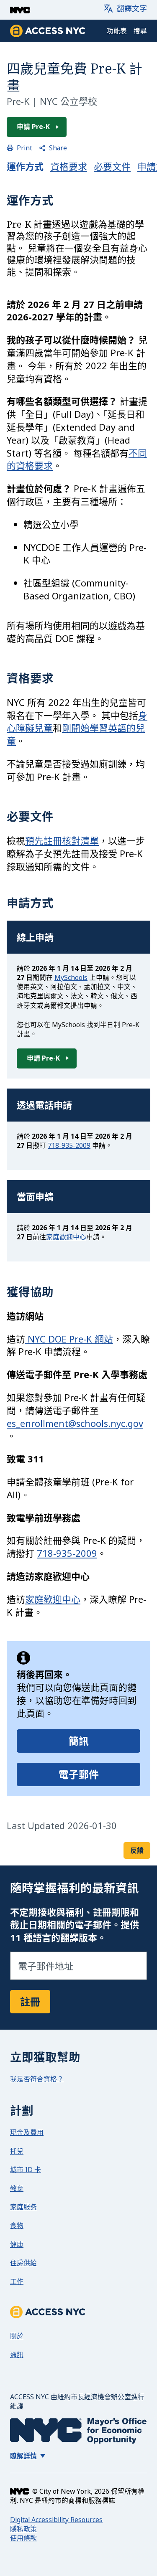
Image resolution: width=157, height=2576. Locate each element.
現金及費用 (27, 2132)
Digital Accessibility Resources (56, 2520)
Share (58, 148)
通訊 (17, 2355)
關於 (17, 2336)
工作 (17, 2282)
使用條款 (23, 2538)
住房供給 (23, 2263)
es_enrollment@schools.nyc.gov (75, 1423)
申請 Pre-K (33, 127)
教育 (17, 2188)
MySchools (71, 977)
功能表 (117, 31)
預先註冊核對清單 (62, 840)
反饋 (137, 1850)
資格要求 (69, 166)
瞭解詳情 (23, 2456)
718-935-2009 (69, 1145)
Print (24, 148)
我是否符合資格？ (37, 2079)
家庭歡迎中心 (66, 1237)
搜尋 (140, 31)
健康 (17, 2244)
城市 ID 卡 (26, 2170)
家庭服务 (23, 2207)
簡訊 (79, 1741)
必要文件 (112, 166)
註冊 (30, 2001)
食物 (17, 2226)
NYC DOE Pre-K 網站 (69, 1339)
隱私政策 (23, 2529)
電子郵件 (79, 1774)
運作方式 (25, 166)
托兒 (17, 2151)
